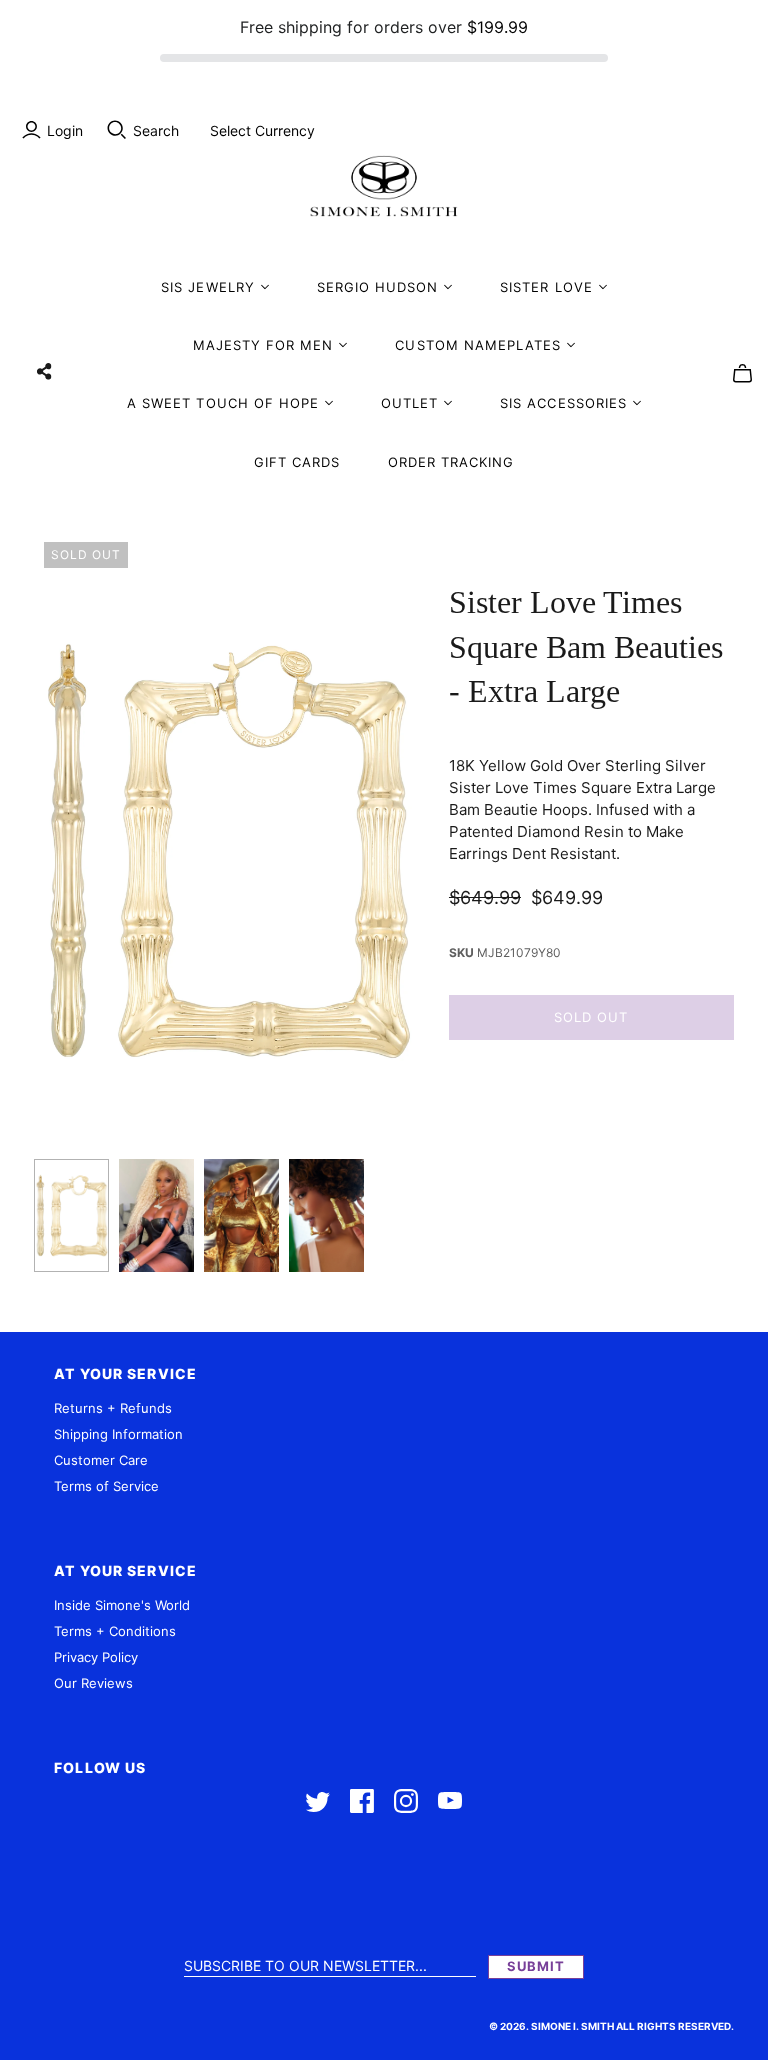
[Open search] (117, 130)
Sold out (591, 1017)
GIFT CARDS (297, 462)
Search (156, 130)
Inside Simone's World (122, 1605)
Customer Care (101, 1460)
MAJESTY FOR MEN (263, 345)
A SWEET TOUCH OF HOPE (223, 403)
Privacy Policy (96, 1657)
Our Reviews (93, 1683)
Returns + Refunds (113, 1408)
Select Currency (262, 130)
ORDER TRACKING (451, 462)
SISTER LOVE (546, 287)
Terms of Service (106, 1486)
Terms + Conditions (115, 1631)
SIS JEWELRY (207, 287)
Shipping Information (118, 1434)
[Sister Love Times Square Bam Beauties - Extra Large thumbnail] (71, 1215)
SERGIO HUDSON (378, 287)
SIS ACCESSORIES (563, 403)
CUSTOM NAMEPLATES (478, 345)
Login (65, 130)
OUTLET (409, 403)
